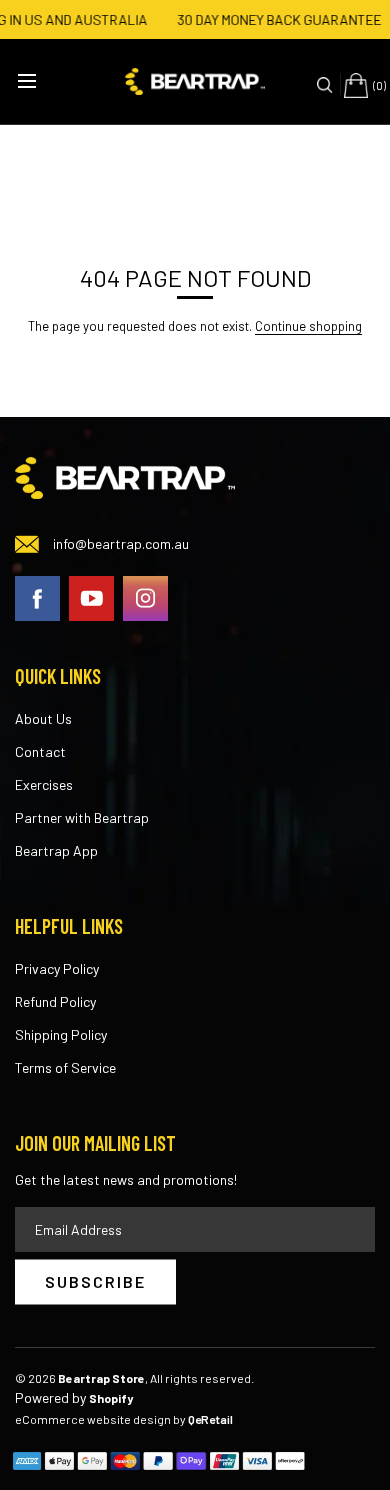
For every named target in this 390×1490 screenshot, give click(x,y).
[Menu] (30, 83)
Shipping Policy (61, 1034)
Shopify (111, 1398)
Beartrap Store (101, 1378)
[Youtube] (91, 595)
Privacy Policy (57, 968)
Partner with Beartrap (82, 817)
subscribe (95, 1281)
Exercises (44, 784)
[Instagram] (145, 595)
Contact (40, 751)
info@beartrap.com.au (121, 543)
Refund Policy (55, 1001)
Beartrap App (56, 850)
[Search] (326, 84)
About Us (43, 718)
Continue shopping (308, 326)
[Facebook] (37, 595)
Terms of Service (65, 1067)
